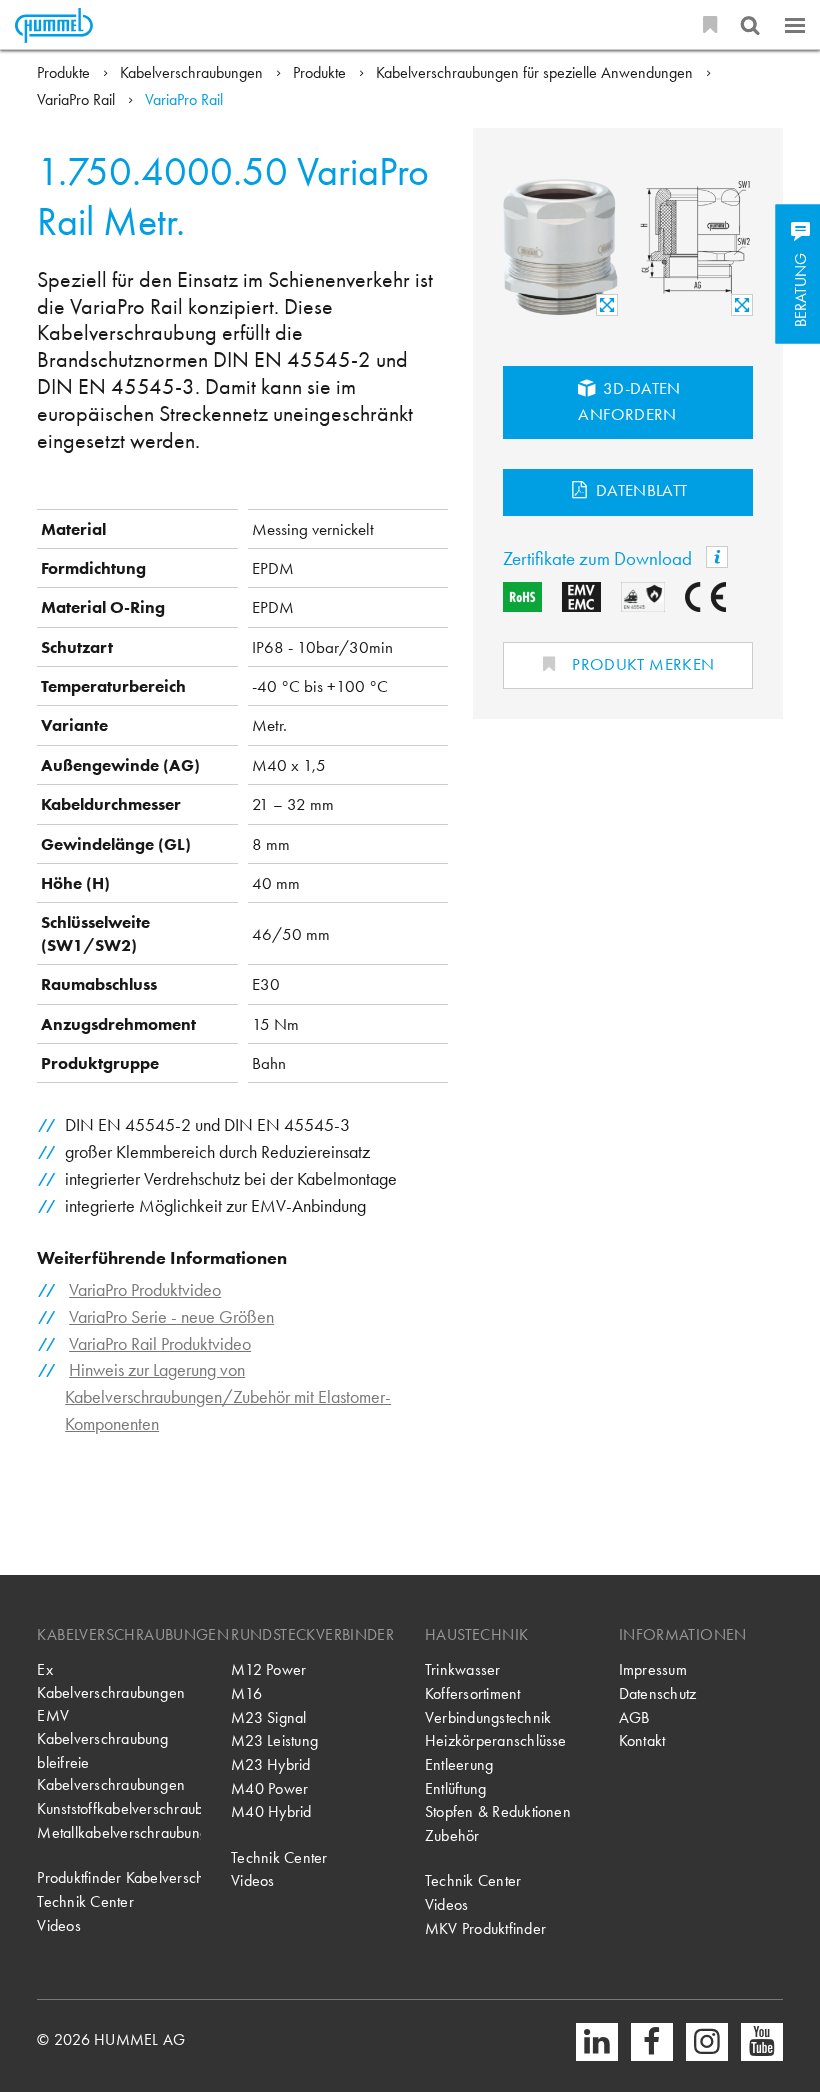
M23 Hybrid (270, 1765)
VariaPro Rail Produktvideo (160, 1344)
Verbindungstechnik (488, 1718)
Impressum (653, 1670)
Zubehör (452, 1836)
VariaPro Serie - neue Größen (171, 1317)
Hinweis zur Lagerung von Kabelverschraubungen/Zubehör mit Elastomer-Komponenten (228, 1397)
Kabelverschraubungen (193, 73)
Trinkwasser (463, 1670)
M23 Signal (268, 1718)
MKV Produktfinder (485, 1929)
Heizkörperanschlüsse (496, 1741)
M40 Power (269, 1789)
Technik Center (85, 1902)
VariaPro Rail (78, 100)
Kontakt (642, 1741)
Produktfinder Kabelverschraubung (119, 1878)
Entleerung (459, 1765)
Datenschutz (658, 1694)
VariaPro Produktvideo (145, 1290)
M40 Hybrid (271, 1812)
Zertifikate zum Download (599, 558)
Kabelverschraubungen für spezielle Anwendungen (536, 73)
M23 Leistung (274, 1741)
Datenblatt (640, 490)
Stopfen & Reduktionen (498, 1812)
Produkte (65, 73)
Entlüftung (455, 1789)
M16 (246, 1694)
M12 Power (268, 1670)
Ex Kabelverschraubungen (111, 1681)
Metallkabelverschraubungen (119, 1833)
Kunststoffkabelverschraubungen (119, 1809)
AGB (634, 1718)
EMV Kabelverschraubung (102, 1727)
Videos (58, 1926)
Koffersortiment (473, 1694)
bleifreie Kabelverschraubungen (111, 1774)
